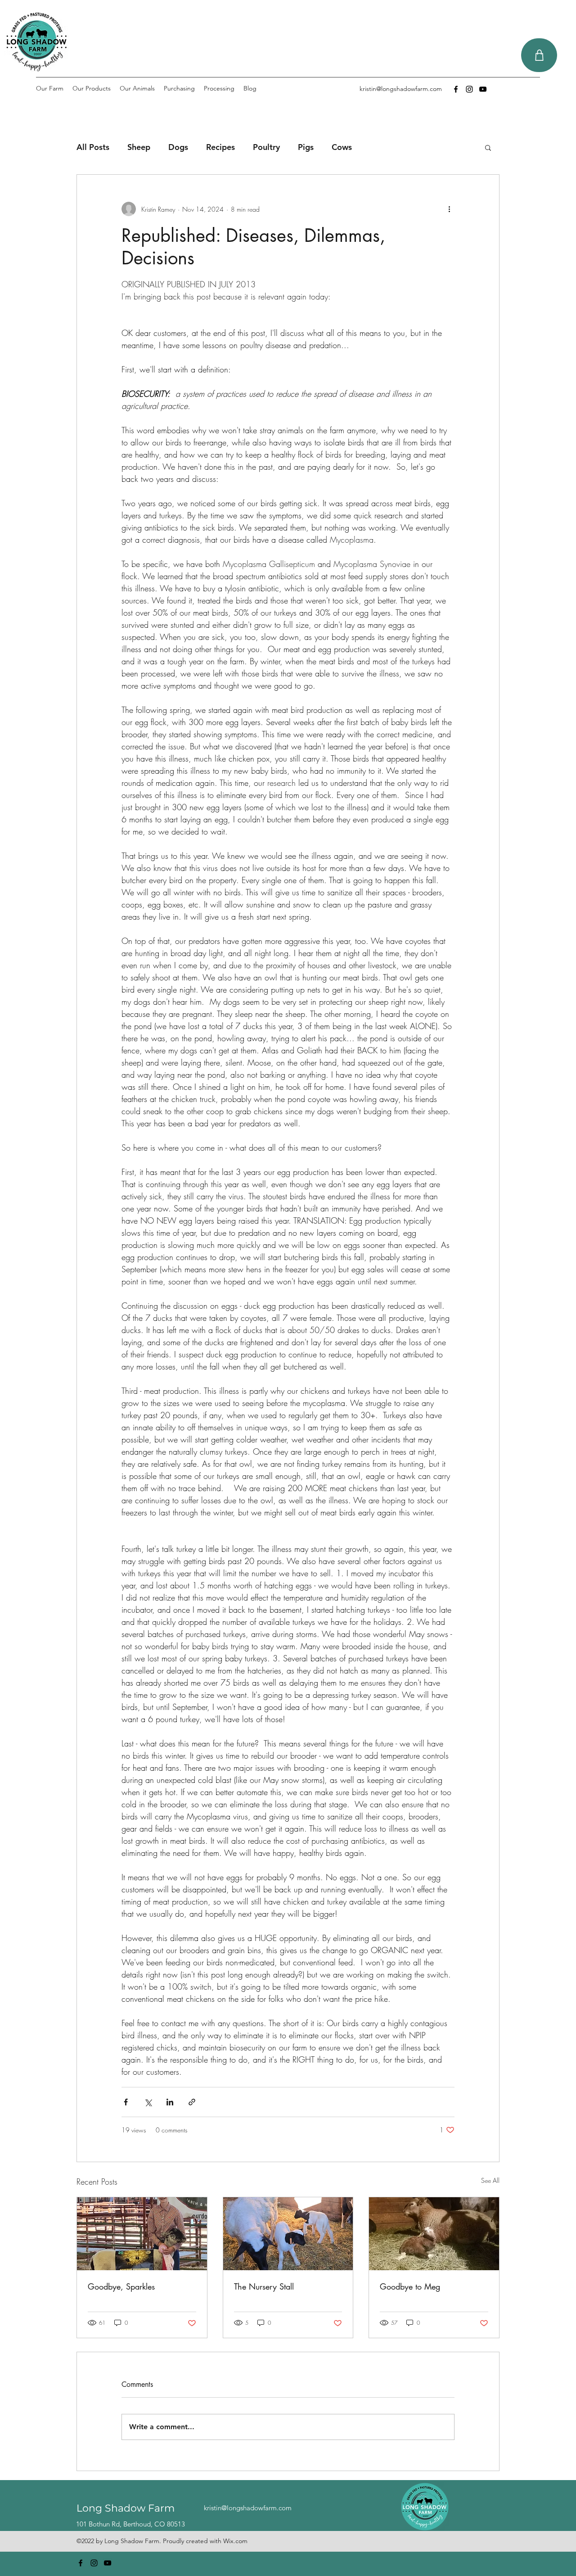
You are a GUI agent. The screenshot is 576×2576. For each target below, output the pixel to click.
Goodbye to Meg (410, 2286)
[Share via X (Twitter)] (148, 2102)
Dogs (178, 147)
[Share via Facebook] (126, 2102)
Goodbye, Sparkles (121, 2286)
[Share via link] (192, 2102)
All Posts (93, 147)
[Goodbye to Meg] (434, 2234)
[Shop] (539, 55)
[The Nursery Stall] (288, 2234)
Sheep (139, 147)
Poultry (266, 147)
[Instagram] (469, 89)
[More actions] (449, 209)
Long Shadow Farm (126, 2508)
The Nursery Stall (264, 2286)
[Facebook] (456, 89)
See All (490, 2180)
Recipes (220, 147)
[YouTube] (483, 89)
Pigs (306, 147)
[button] (488, 147)
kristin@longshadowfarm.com (401, 89)
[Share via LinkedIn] (170, 2102)
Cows (342, 147)
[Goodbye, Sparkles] (142, 2234)
